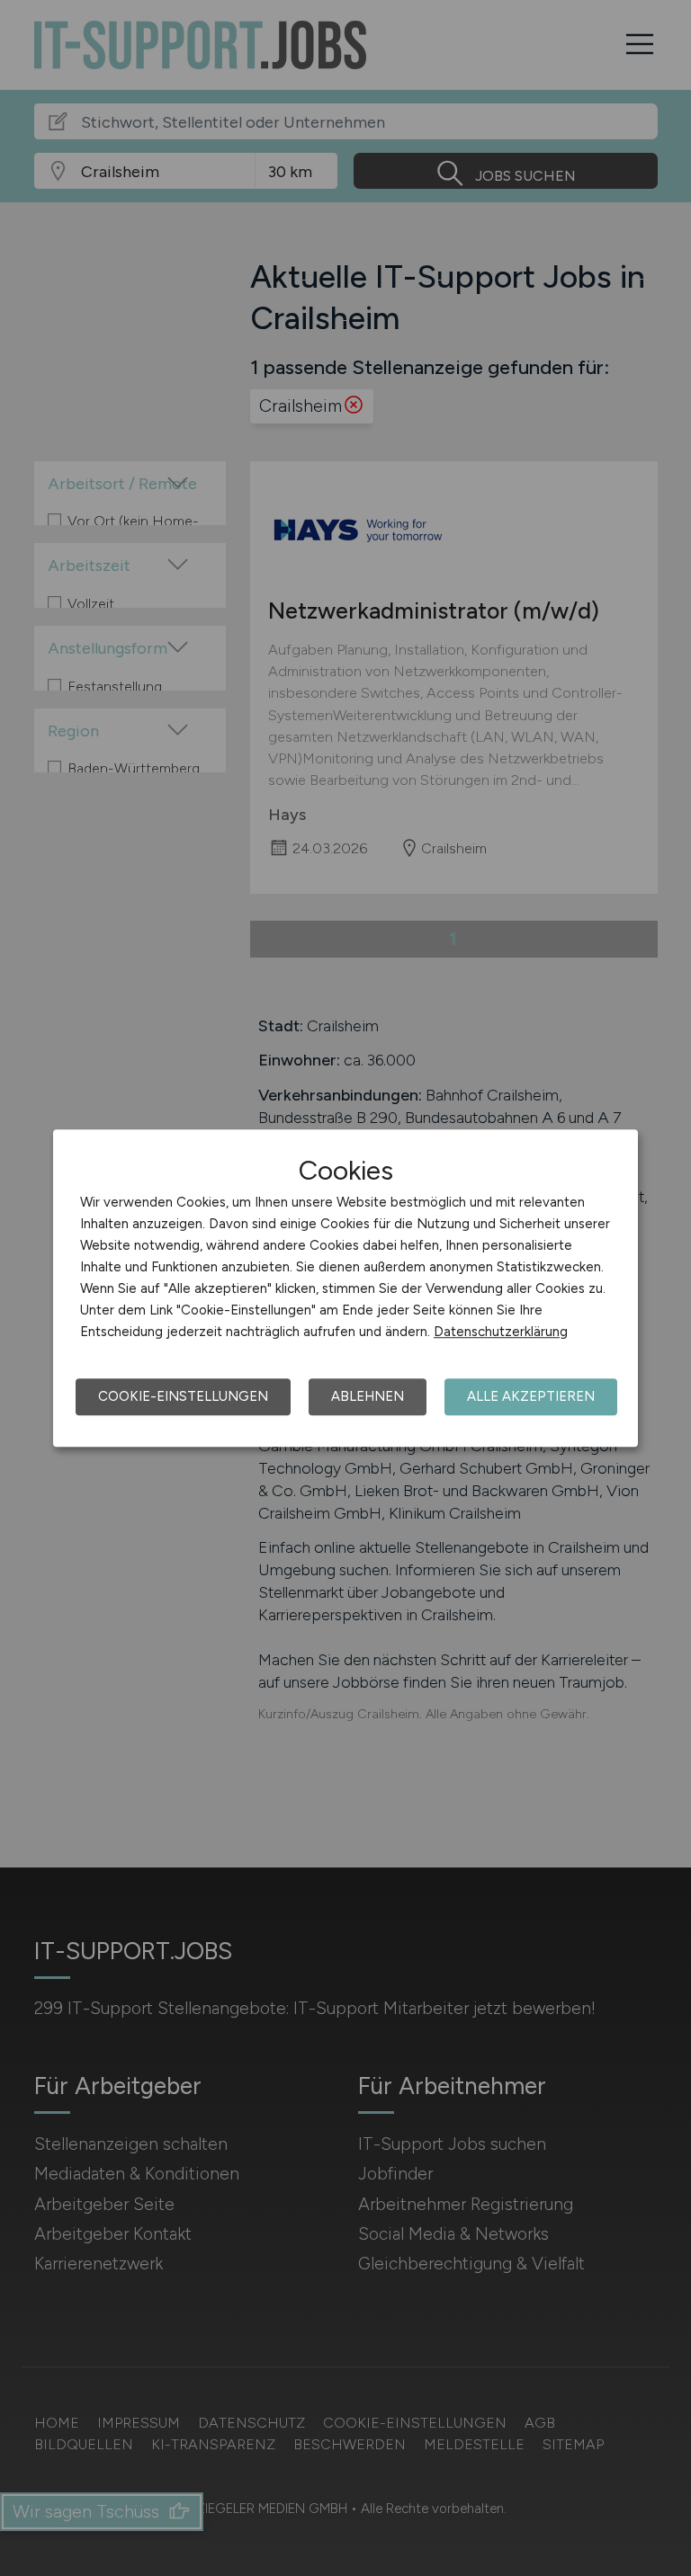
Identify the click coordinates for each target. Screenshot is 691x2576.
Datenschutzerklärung (501, 1332)
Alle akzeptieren (531, 1396)
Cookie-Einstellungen (183, 1396)
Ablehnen (368, 1396)
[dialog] (345, 1288)
